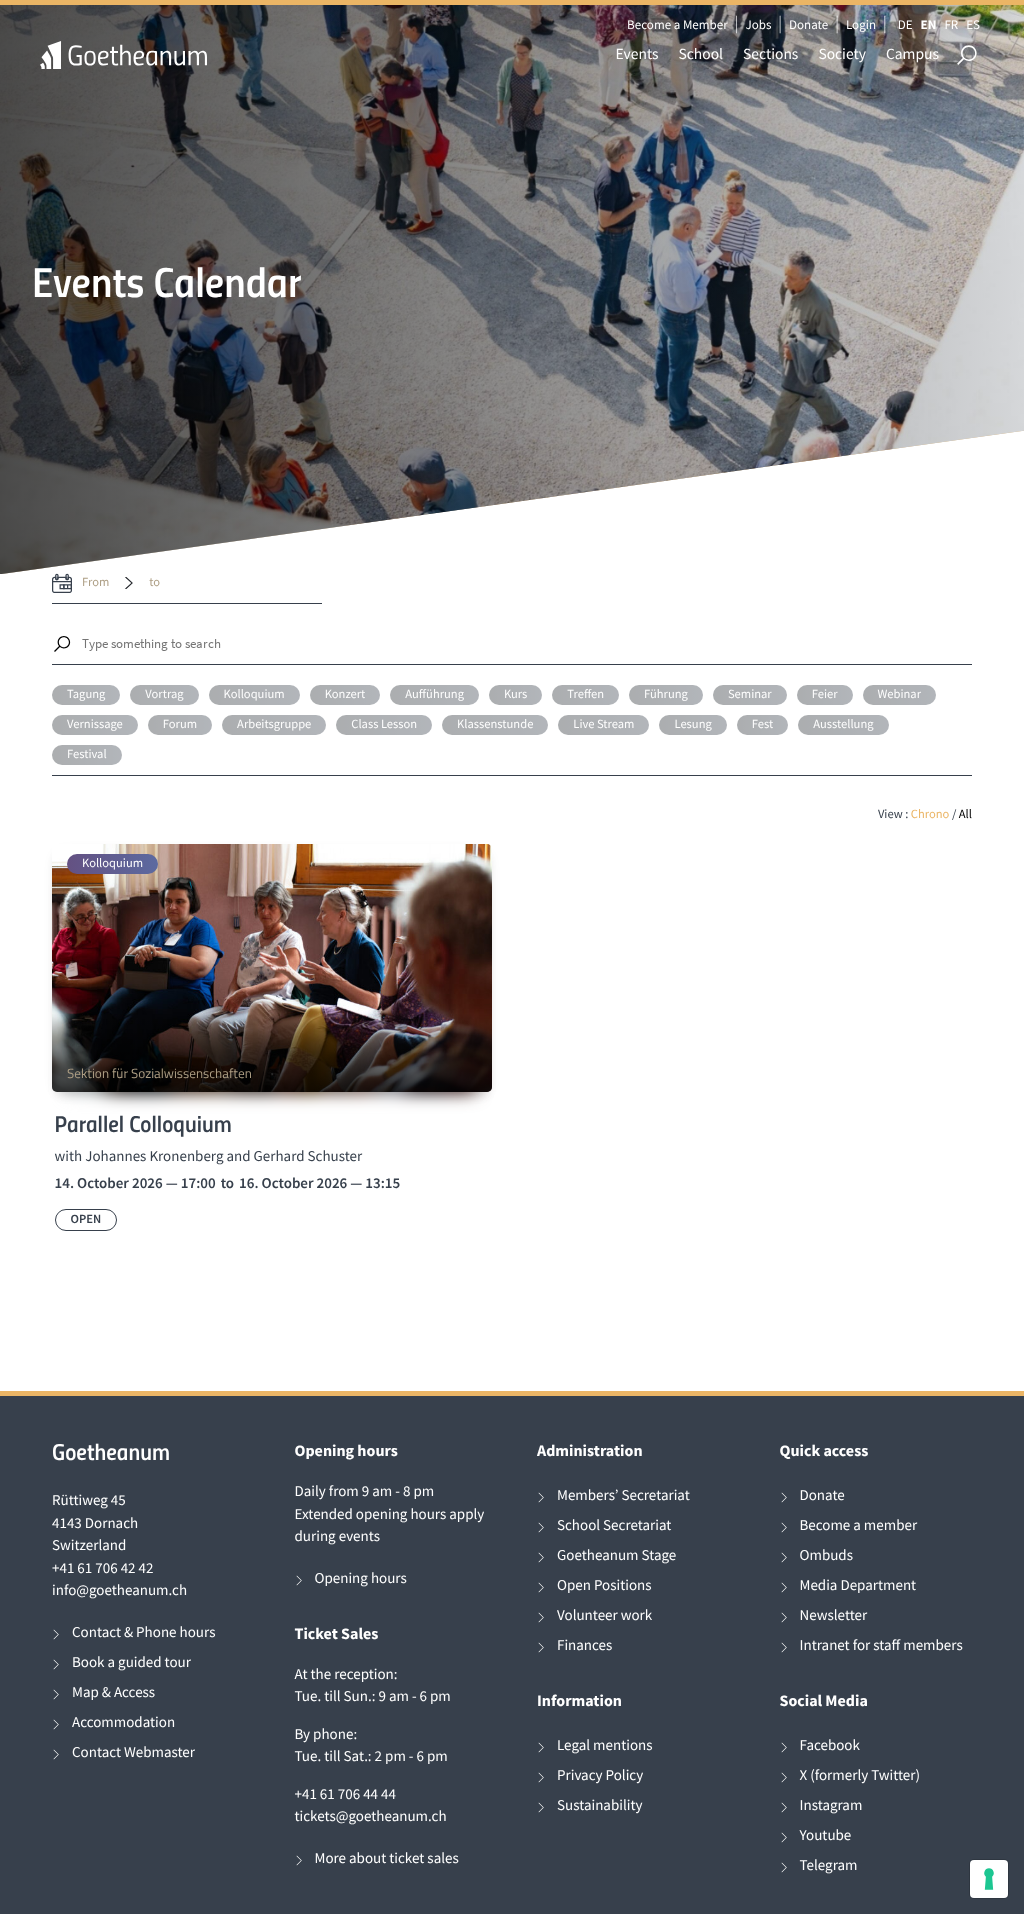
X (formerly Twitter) (860, 1775)
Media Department (858, 1585)
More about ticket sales (387, 1858)
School (701, 54)
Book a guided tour (131, 1662)
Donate (808, 24)
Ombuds (826, 1555)
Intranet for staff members (881, 1645)
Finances (584, 1645)
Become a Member (677, 24)
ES (973, 24)
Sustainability (600, 1805)
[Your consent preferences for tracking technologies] (989, 1879)
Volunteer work (604, 1615)
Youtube (826, 1835)
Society (842, 54)
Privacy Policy (600, 1775)
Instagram (831, 1805)
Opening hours (361, 1578)
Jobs (758, 24)
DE (905, 24)
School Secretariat (614, 1525)
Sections (770, 54)
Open (86, 1219)
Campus (912, 54)
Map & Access (113, 1692)
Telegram (829, 1865)
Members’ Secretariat (623, 1495)
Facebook (830, 1745)
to (154, 582)
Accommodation (123, 1722)
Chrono (930, 814)
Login (861, 24)
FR (951, 24)
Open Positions (604, 1585)
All (965, 814)
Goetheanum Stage (616, 1555)
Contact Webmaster (133, 1752)
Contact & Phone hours (143, 1632)
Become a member (859, 1525)
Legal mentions (605, 1745)
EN (929, 24)
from (95, 582)
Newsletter (834, 1615)
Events (637, 54)
